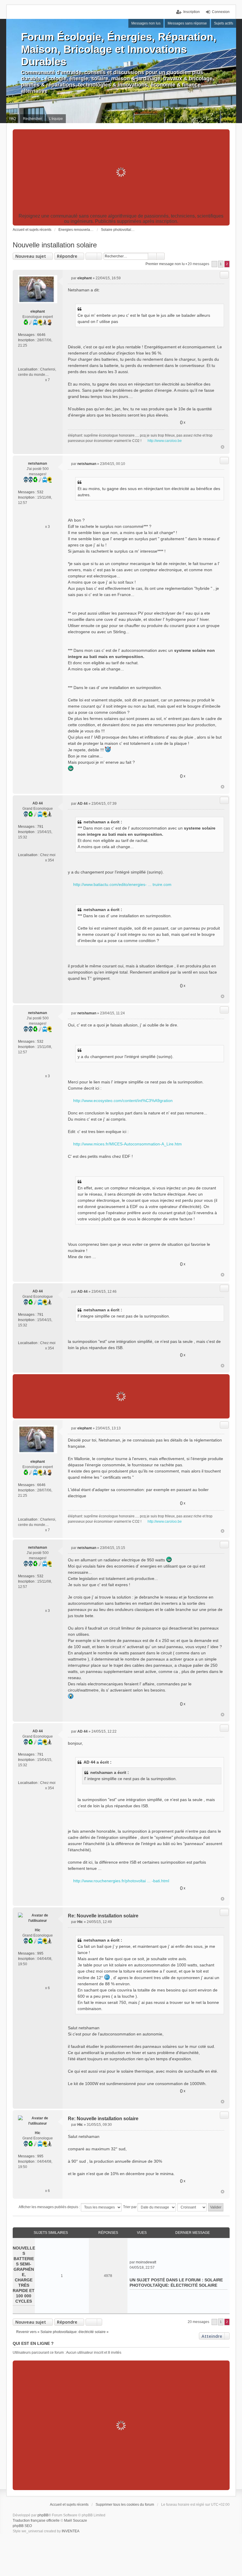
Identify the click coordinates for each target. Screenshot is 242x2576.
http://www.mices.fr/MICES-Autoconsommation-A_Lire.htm (127, 1144)
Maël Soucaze (76, 2521)
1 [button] (221, 264)
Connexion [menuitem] (221, 12)
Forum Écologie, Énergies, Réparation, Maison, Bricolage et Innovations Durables (119, 49)
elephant (38, 311)
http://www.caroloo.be (165, 441)
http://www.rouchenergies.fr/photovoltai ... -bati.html (121, 1881)
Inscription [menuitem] (192, 12)
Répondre (67, 256)
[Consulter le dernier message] (159, 2262)
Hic (38, 1930)
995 (40, 1953)
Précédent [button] (214, 264)
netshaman (37, 463)
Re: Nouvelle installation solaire (103, 1916)
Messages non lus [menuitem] (146, 23)
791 (40, 827)
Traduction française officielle (36, 2521)
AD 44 (38, 803)
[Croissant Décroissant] (192, 2207)
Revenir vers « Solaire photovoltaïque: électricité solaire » (62, 2332)
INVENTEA (71, 2531)
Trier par (130, 2207)
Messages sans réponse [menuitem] (187, 23)
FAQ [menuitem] (13, 119)
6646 (41, 335)
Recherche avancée (161, 256)
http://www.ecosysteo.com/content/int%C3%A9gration (123, 1101)
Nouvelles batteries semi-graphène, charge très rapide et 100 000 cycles (24, 2275)
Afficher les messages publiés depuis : (50, 2207)
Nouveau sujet (31, 256)
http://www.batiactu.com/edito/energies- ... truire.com (122, 884)
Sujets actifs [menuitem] (224, 23)
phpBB (43, 2515)
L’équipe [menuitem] (56, 119)
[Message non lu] (70, 278)
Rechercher (152, 256)
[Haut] (223, 447)
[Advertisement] (121, 172)
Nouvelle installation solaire (55, 245)
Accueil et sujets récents (69, 2505)
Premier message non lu (165, 264)
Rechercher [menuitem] (32, 119)
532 (40, 492)
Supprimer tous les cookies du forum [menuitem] (125, 2505)
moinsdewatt (146, 2262)
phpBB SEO (22, 2526)
